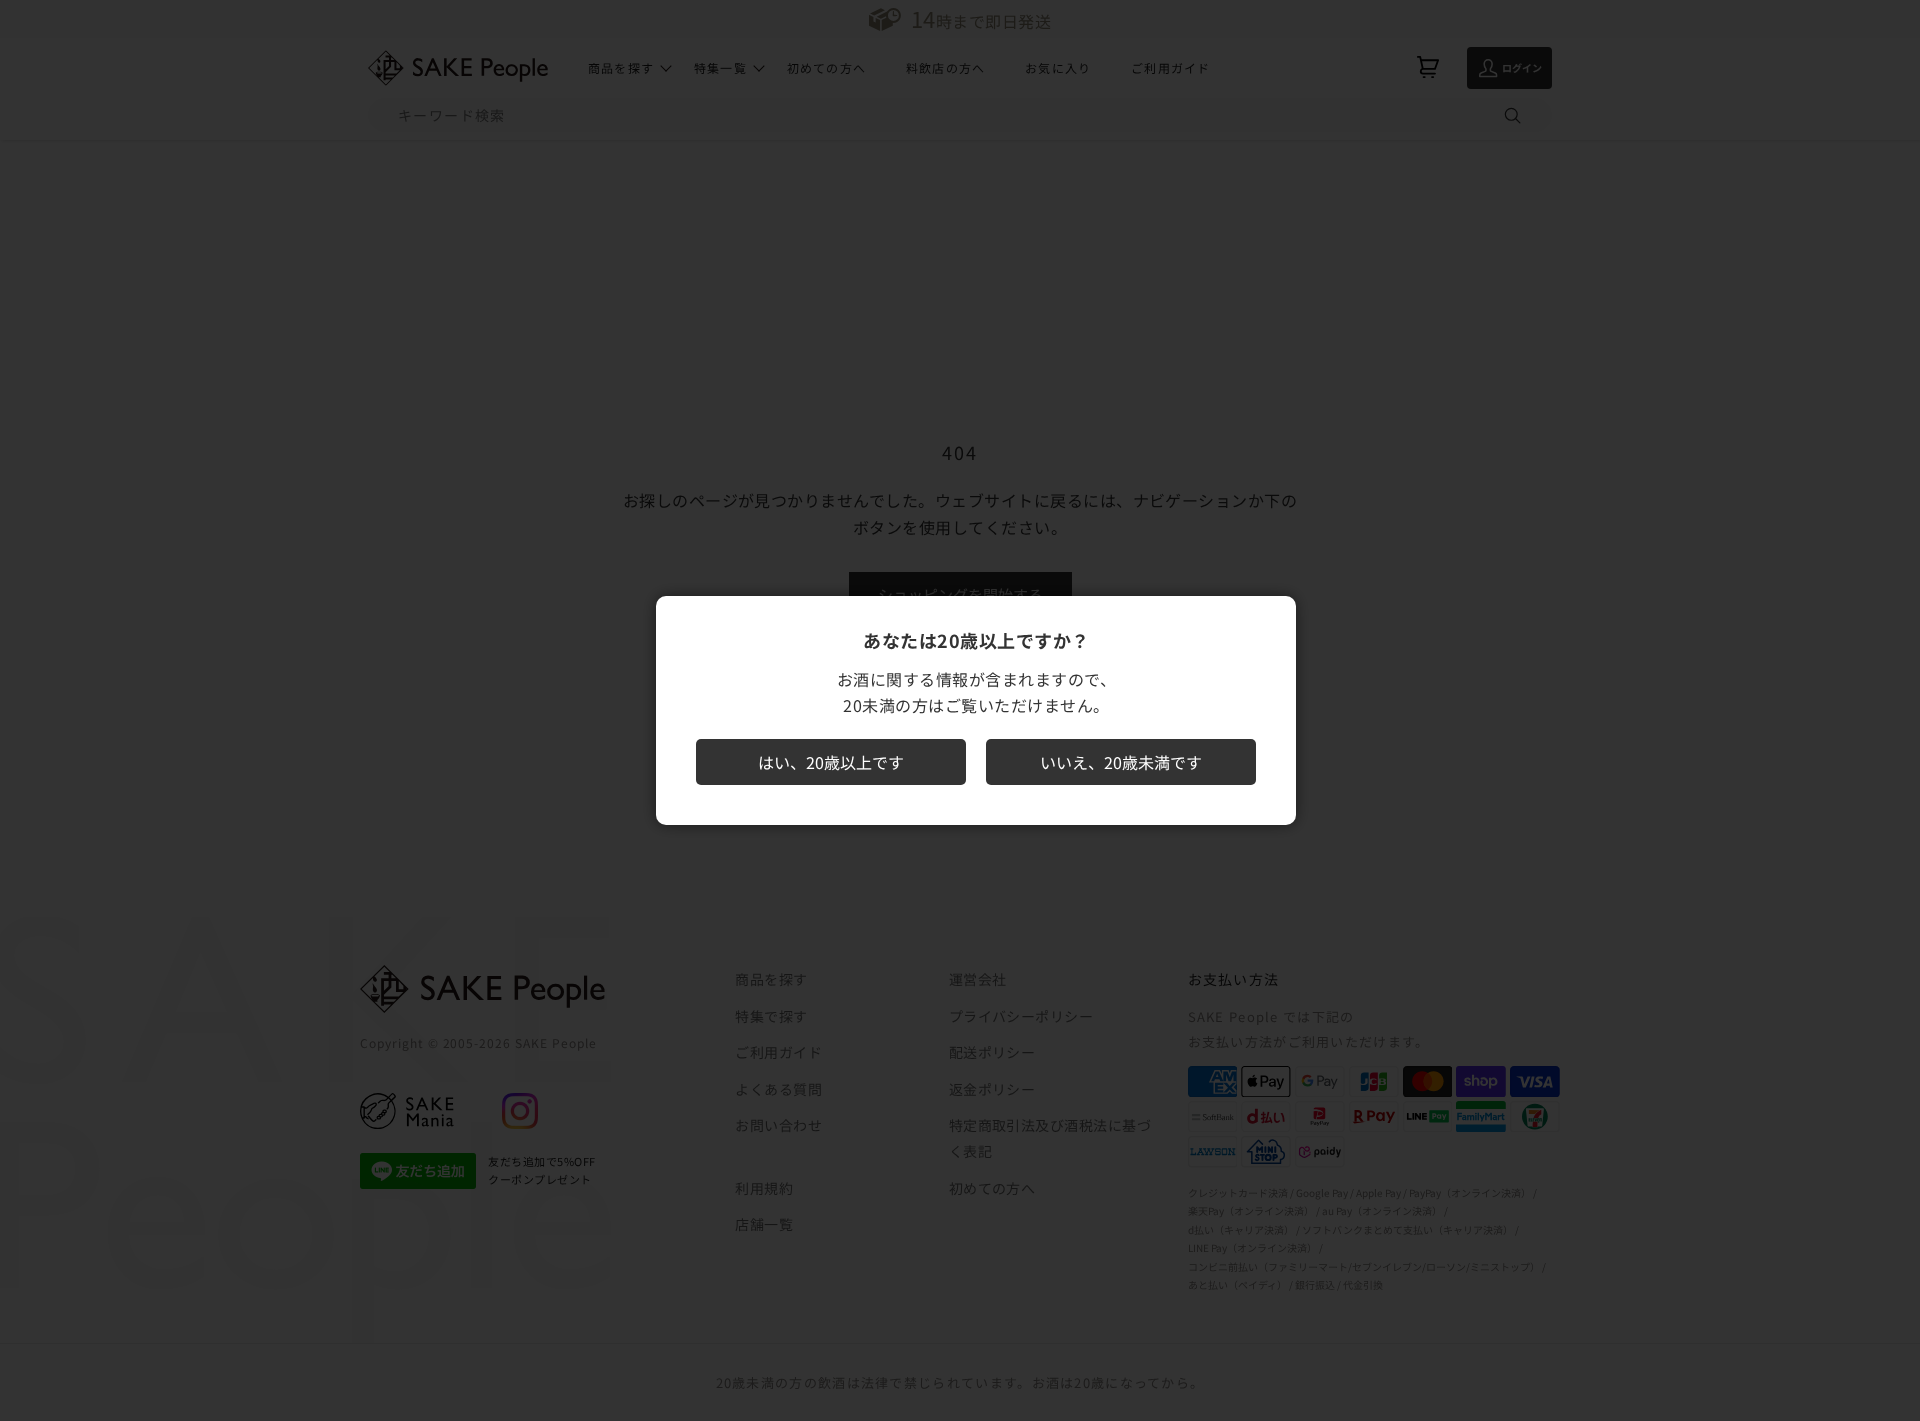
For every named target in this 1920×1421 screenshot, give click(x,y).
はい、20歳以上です (831, 762)
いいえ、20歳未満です (1121, 762)
